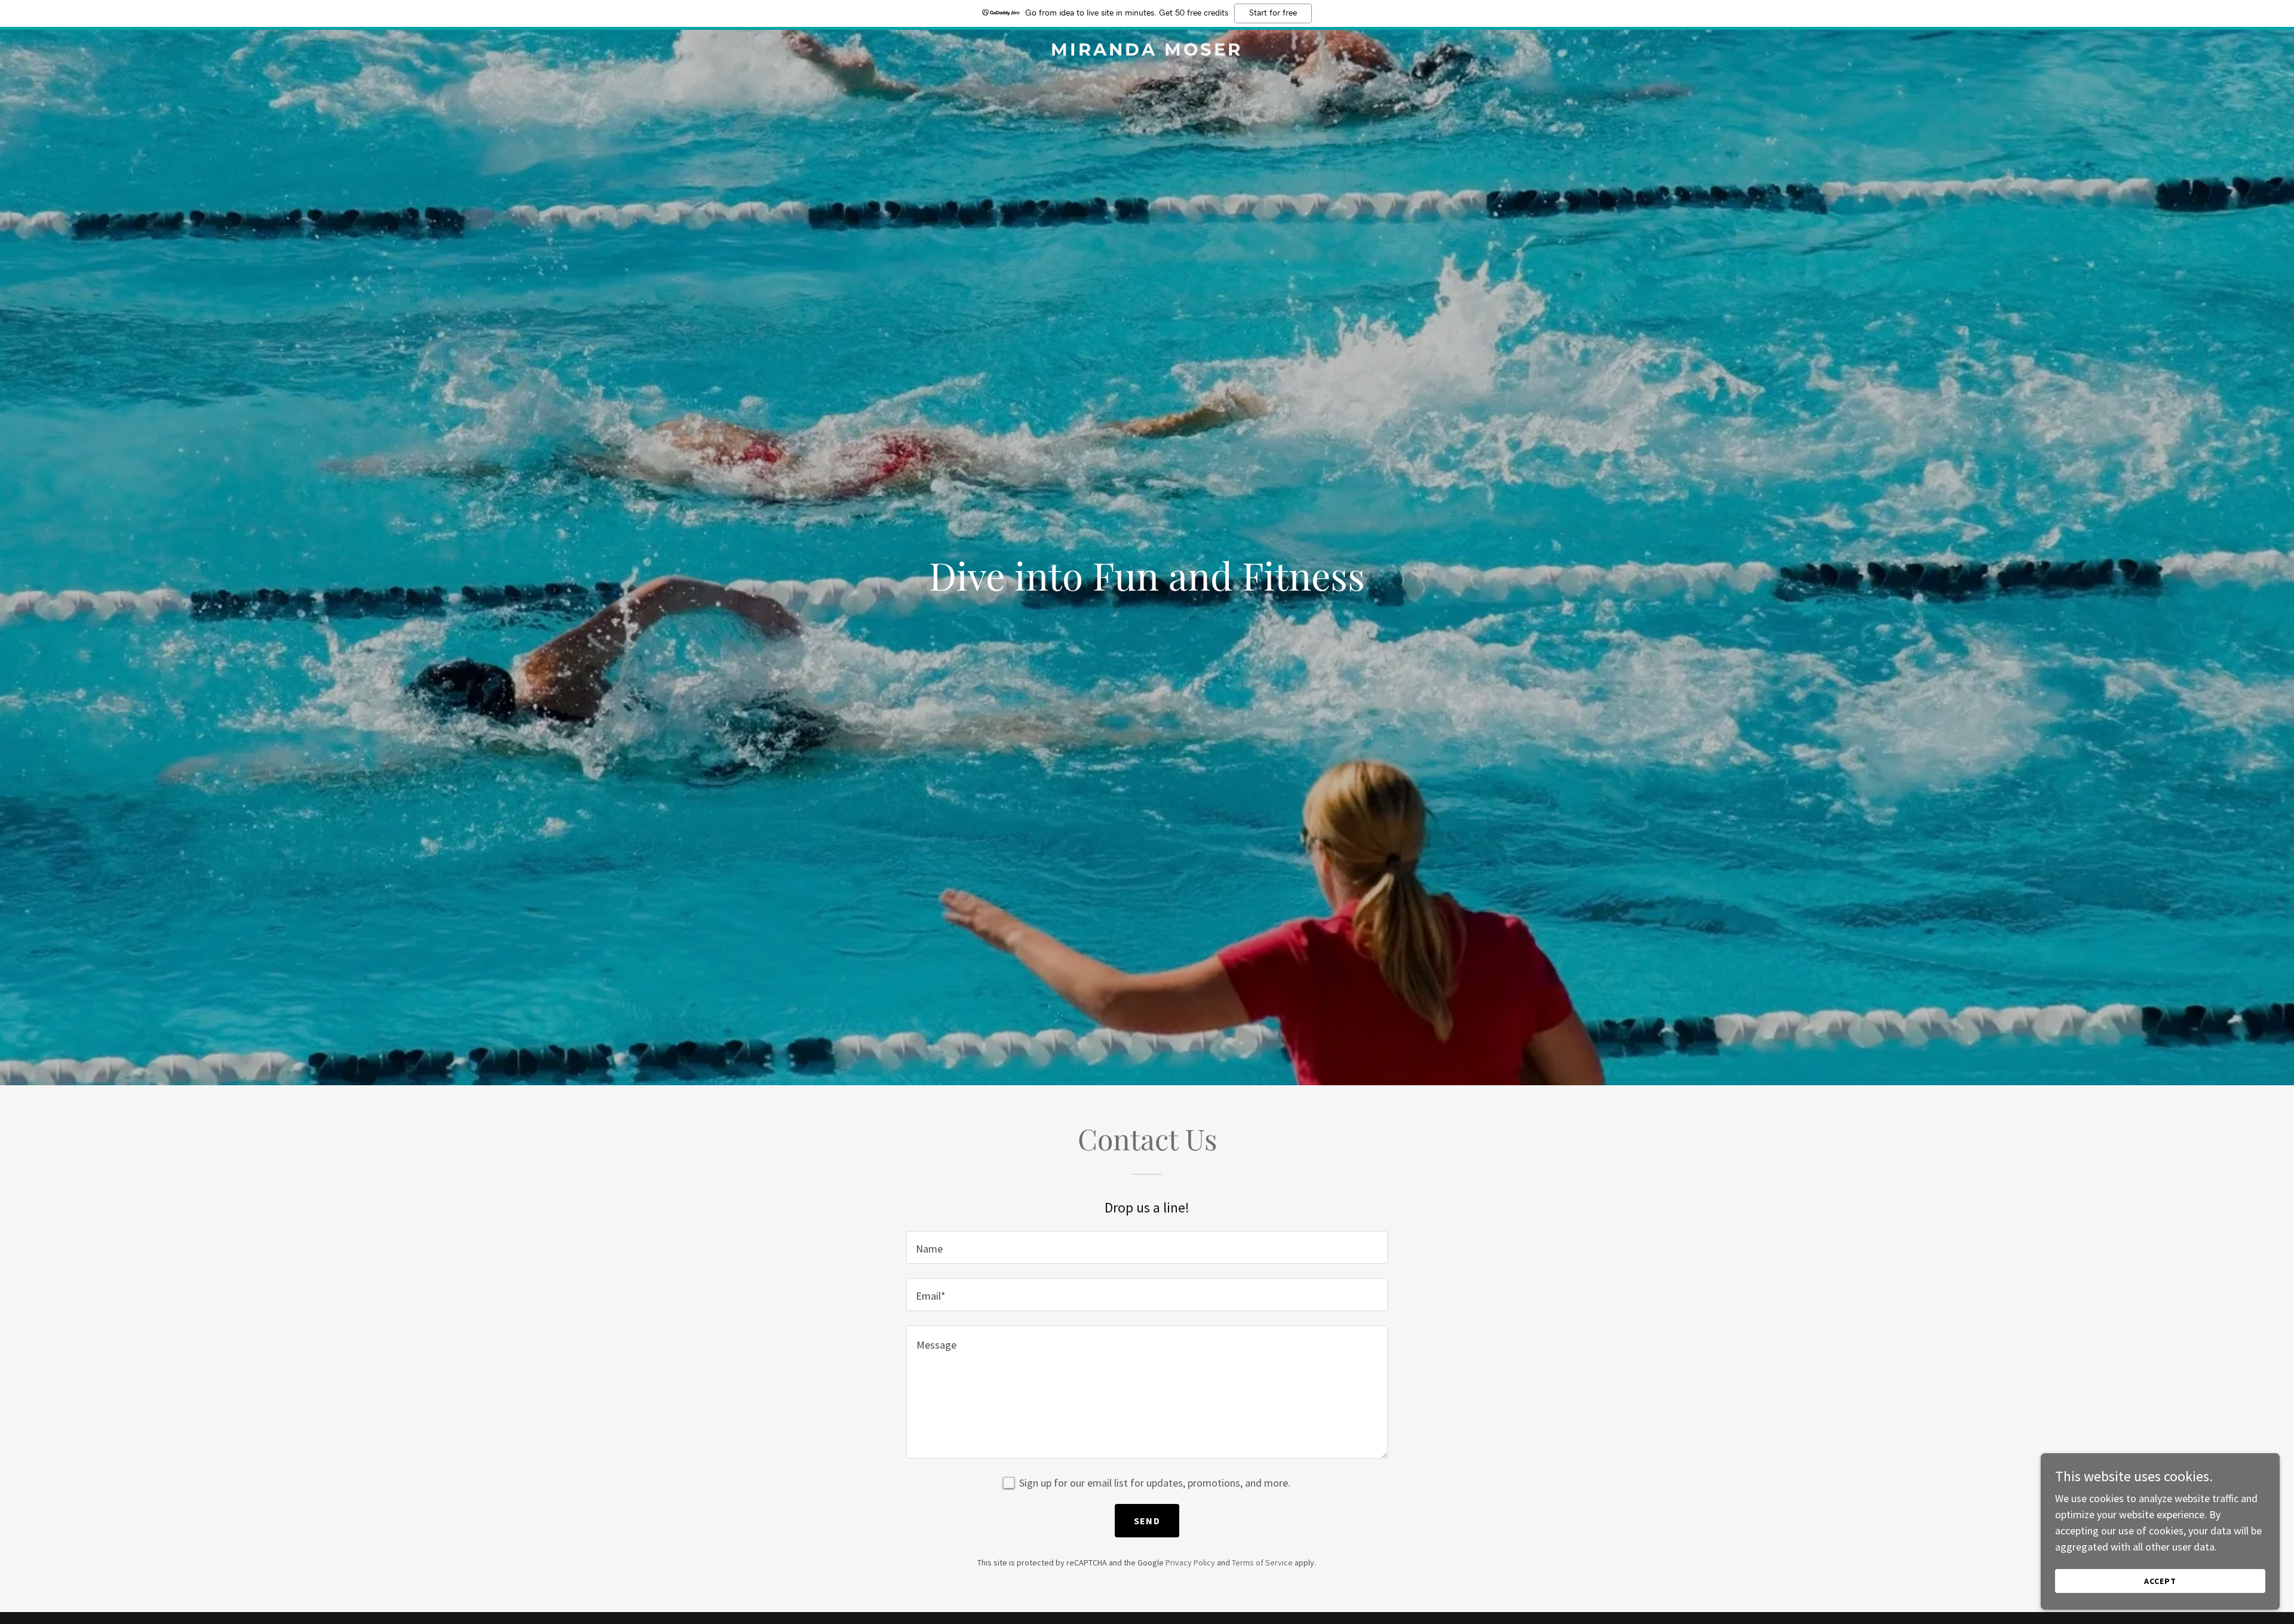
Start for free (1273, 13)
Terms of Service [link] (1262, 1562)
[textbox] (1147, 1247)
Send (1147, 1521)
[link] (1147, 52)
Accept (2160, 1581)
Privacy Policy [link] (1190, 1562)
